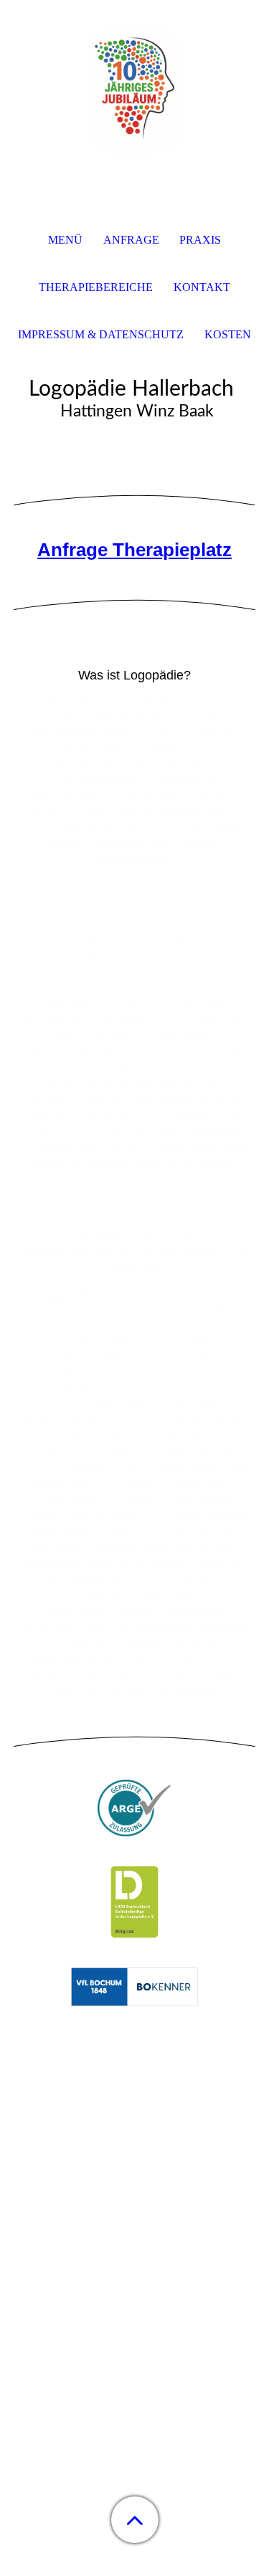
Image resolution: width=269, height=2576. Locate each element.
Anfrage (131, 240)
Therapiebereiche (96, 287)
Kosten (228, 334)
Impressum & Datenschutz (101, 334)
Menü (65, 240)
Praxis (200, 240)
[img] (135, 90)
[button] (135, 2520)
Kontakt (202, 287)
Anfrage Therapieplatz (134, 550)
